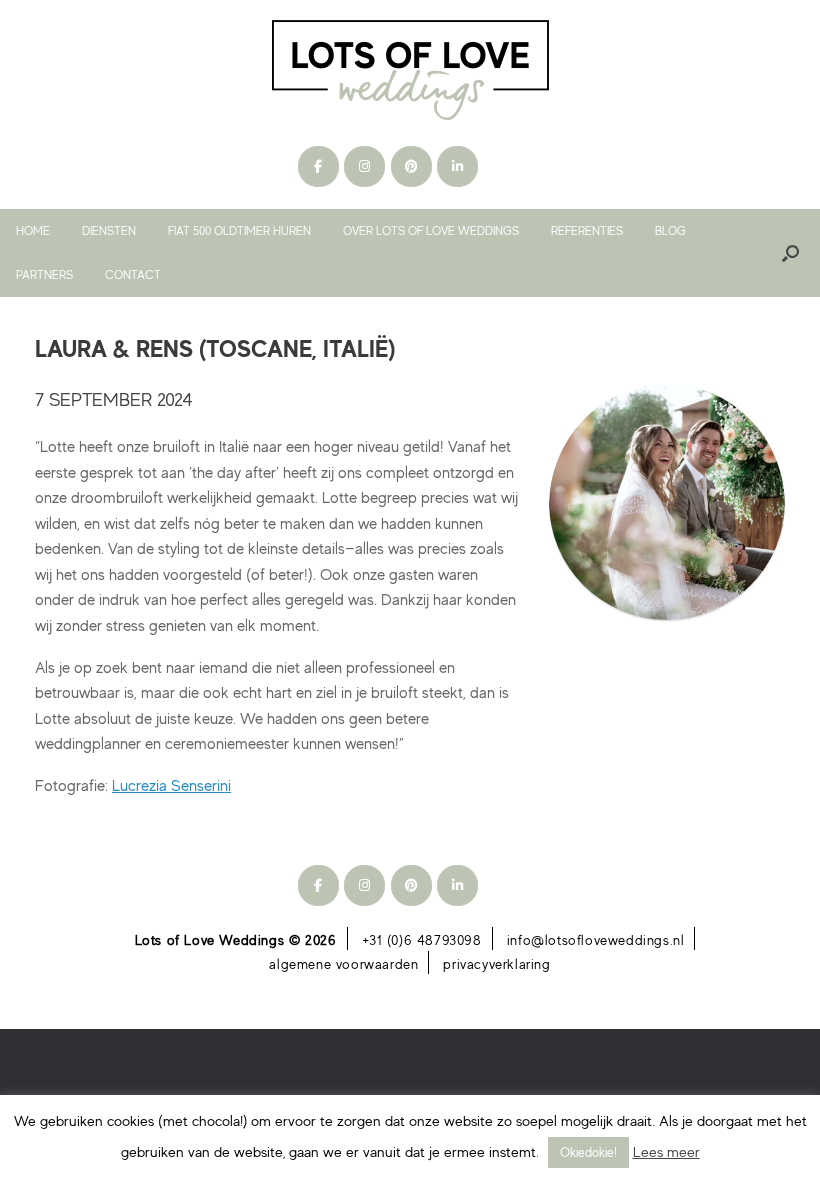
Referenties (587, 230)
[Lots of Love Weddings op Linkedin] (457, 166)
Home (33, 230)
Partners (44, 274)
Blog (670, 230)
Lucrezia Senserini (171, 785)
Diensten (109, 230)
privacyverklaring (496, 964)
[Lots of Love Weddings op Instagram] (364, 166)
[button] (790, 253)
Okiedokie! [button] (588, 1152)
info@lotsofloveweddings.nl (596, 940)
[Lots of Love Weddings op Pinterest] (411, 166)
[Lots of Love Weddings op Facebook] (318, 166)
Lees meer (666, 1151)
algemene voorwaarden (343, 964)
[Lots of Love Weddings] (410, 70)
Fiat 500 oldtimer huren (239, 230)
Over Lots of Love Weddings (431, 230)
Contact (133, 274)
